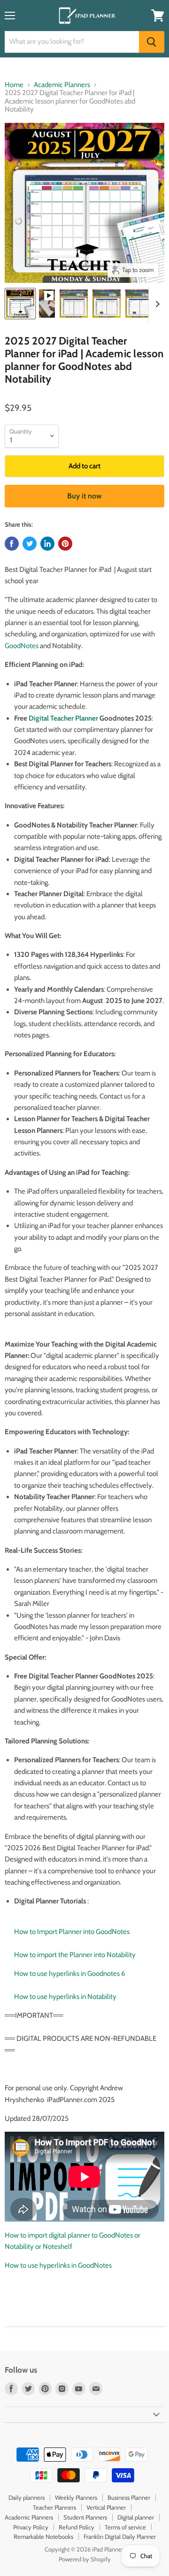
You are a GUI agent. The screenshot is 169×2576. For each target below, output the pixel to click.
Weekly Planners (76, 2497)
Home (14, 85)
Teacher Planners (54, 2507)
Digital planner (136, 2517)
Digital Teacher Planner (63, 718)
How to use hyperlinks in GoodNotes (58, 2265)
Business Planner (129, 2497)
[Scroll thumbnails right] (156, 304)
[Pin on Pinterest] (65, 544)
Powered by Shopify (85, 2559)
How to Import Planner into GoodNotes (72, 1932)
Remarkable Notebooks (43, 2536)
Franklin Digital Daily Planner (120, 2536)
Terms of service (125, 2527)
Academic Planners (62, 85)
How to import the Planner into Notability (75, 1955)
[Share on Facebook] (12, 544)
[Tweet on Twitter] (30, 544)
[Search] (152, 42)
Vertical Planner (106, 2507)
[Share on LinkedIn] (47, 544)
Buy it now (84, 496)
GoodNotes (22, 646)
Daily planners (27, 2497)
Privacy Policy (31, 2527)
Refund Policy (77, 2527)
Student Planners (85, 2517)
